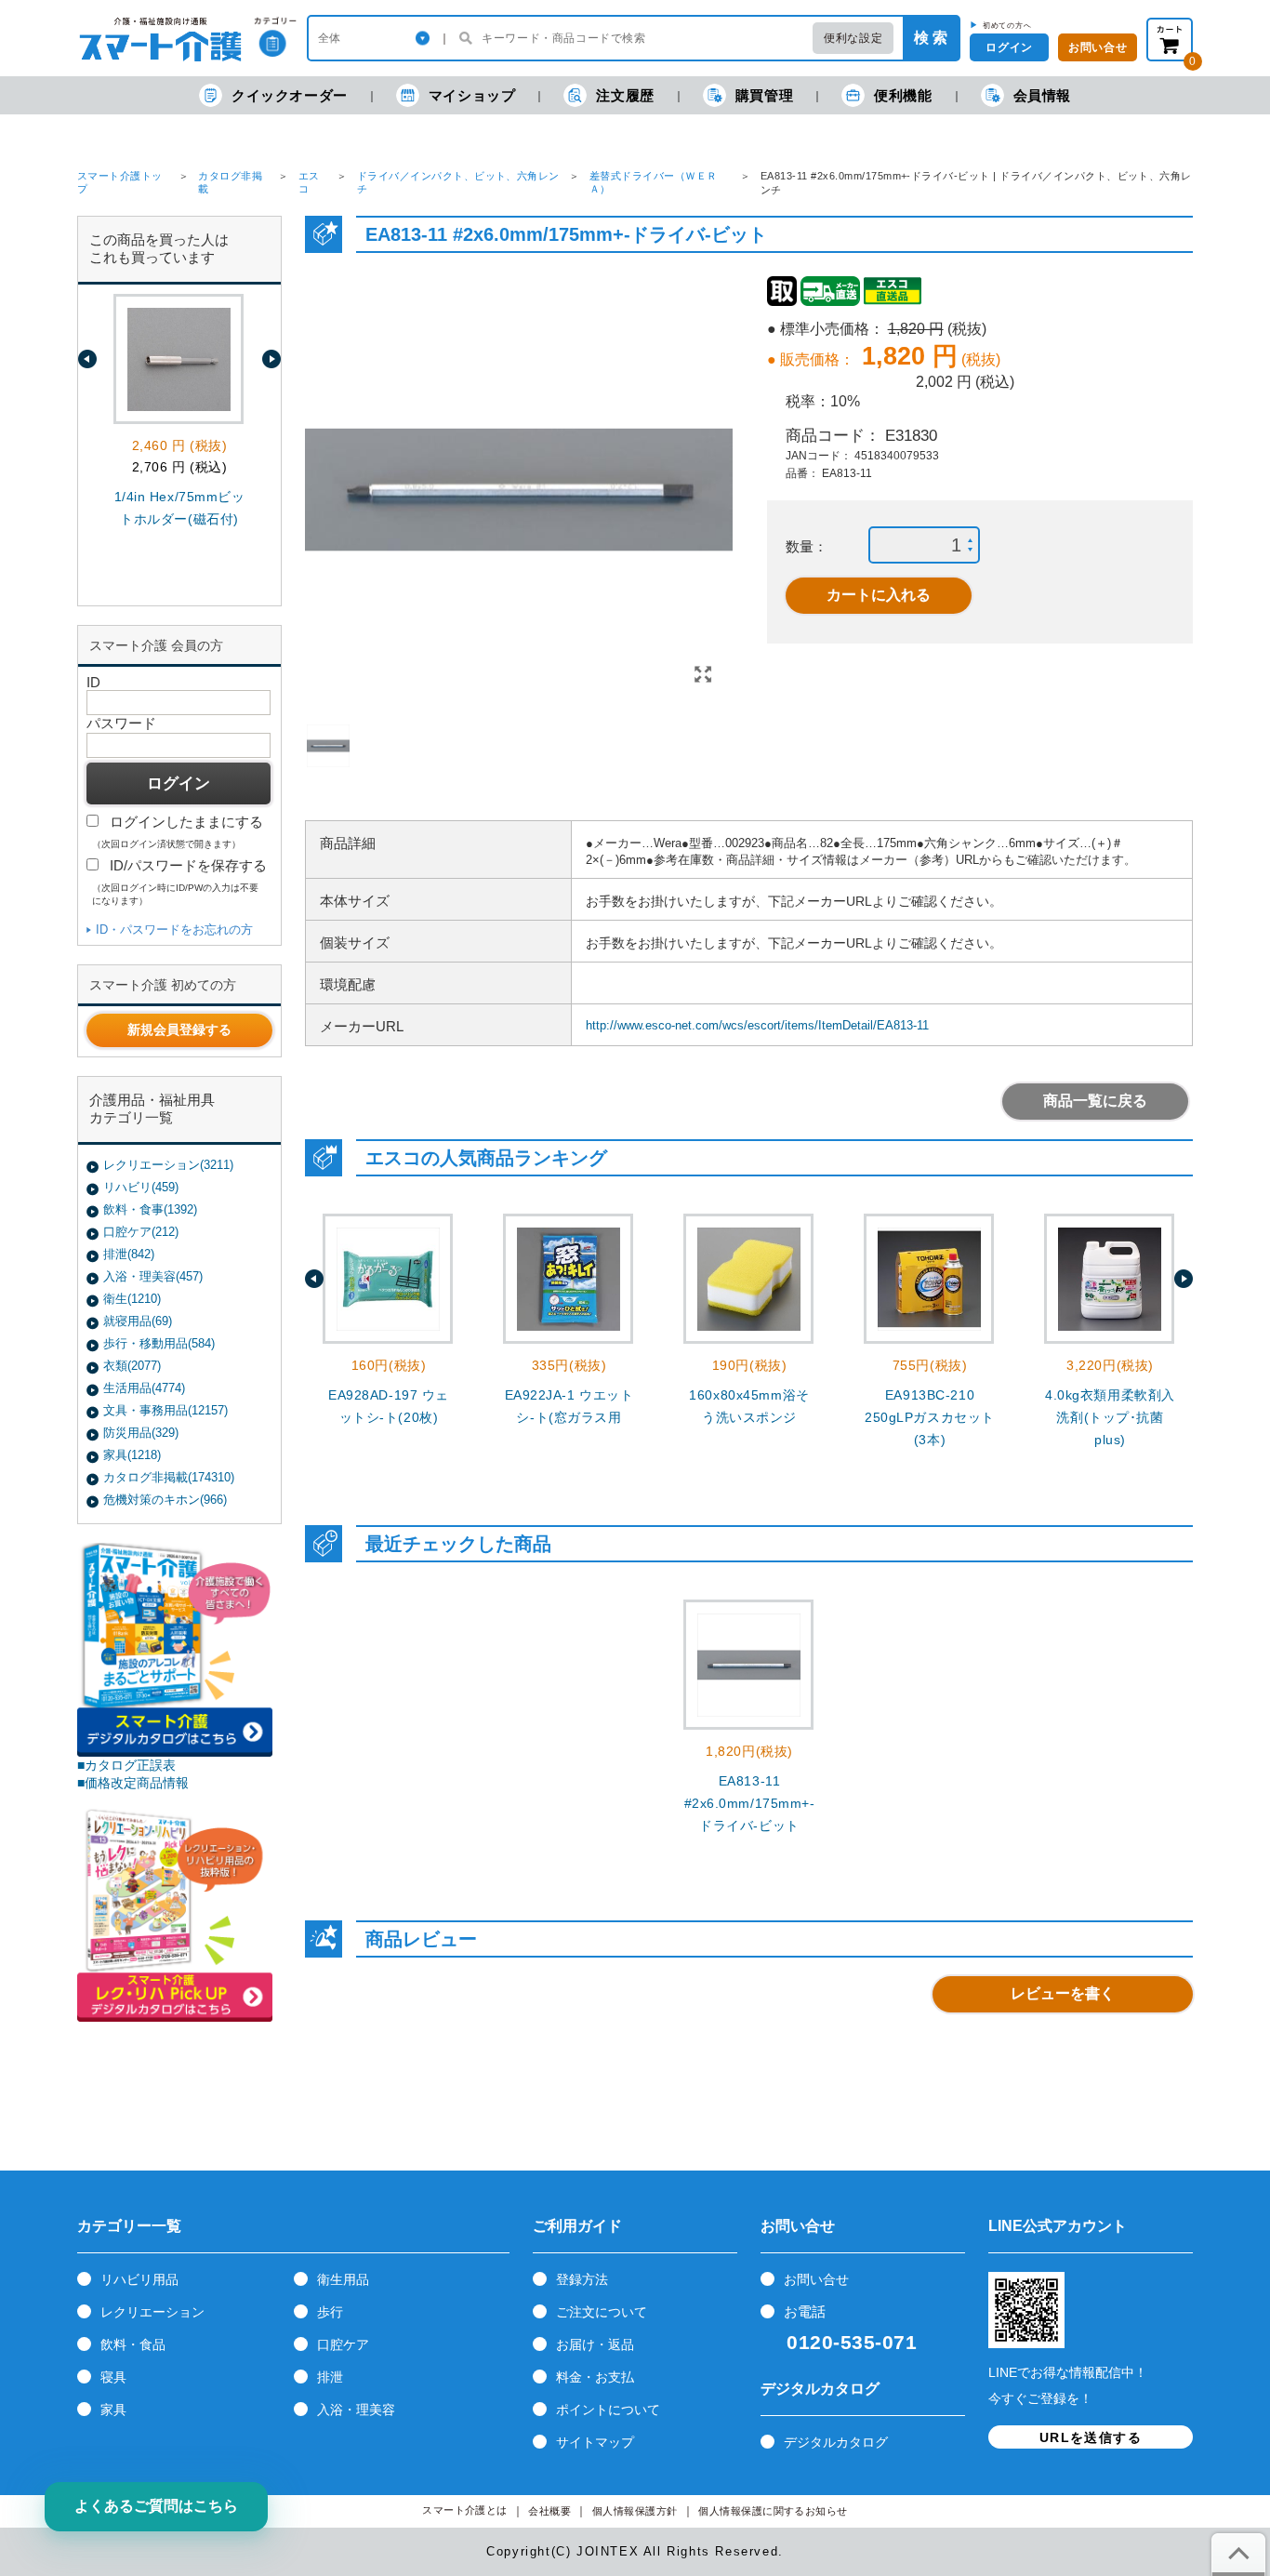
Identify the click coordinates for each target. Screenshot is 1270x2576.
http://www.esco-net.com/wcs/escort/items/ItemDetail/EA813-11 (757, 1025)
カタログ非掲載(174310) (169, 1477)
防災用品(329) (141, 1433)
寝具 (113, 2377)
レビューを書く (1063, 1993)
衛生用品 (343, 2279)
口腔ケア (343, 2344)
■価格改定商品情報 (133, 1783)
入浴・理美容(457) (153, 1276)
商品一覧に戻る (1095, 1101)
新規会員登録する (179, 1029)
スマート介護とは (465, 2510)
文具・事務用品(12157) (165, 1410)
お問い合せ (816, 2279)
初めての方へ (1007, 25)
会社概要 (549, 2511)
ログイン (1009, 47)
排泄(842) (129, 1254)
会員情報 (1042, 95)
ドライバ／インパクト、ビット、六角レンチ (458, 182)
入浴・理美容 (356, 2410)
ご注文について (602, 2312)
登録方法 (582, 2279)
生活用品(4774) (144, 1388)
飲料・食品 (133, 2344)
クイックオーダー (290, 95)
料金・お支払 (595, 2377)
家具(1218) (132, 1455)
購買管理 (764, 95)
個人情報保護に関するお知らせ (773, 2511)
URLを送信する (1091, 2437)
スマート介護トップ (120, 182)
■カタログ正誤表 (126, 1765)
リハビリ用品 (139, 2279)
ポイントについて (608, 2410)
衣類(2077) (132, 1366)
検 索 (931, 38)
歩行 (330, 2312)
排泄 (330, 2377)
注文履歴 (625, 95)
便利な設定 (853, 38)
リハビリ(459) (141, 1187)
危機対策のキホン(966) (165, 1500)
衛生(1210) (132, 1299)
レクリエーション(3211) (168, 1165)
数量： (807, 546)
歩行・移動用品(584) (159, 1343)
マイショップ (472, 95)
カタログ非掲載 (230, 182)
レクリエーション (152, 2312)
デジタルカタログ (836, 2442)
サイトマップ (595, 2442)
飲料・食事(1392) (150, 1209)
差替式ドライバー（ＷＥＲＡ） (654, 182)
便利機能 (903, 95)
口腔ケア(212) (141, 1232)
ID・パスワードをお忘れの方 (174, 929)
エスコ (309, 182)
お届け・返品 (595, 2344)
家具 (113, 2410)
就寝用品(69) (138, 1321)
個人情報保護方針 (635, 2511)
